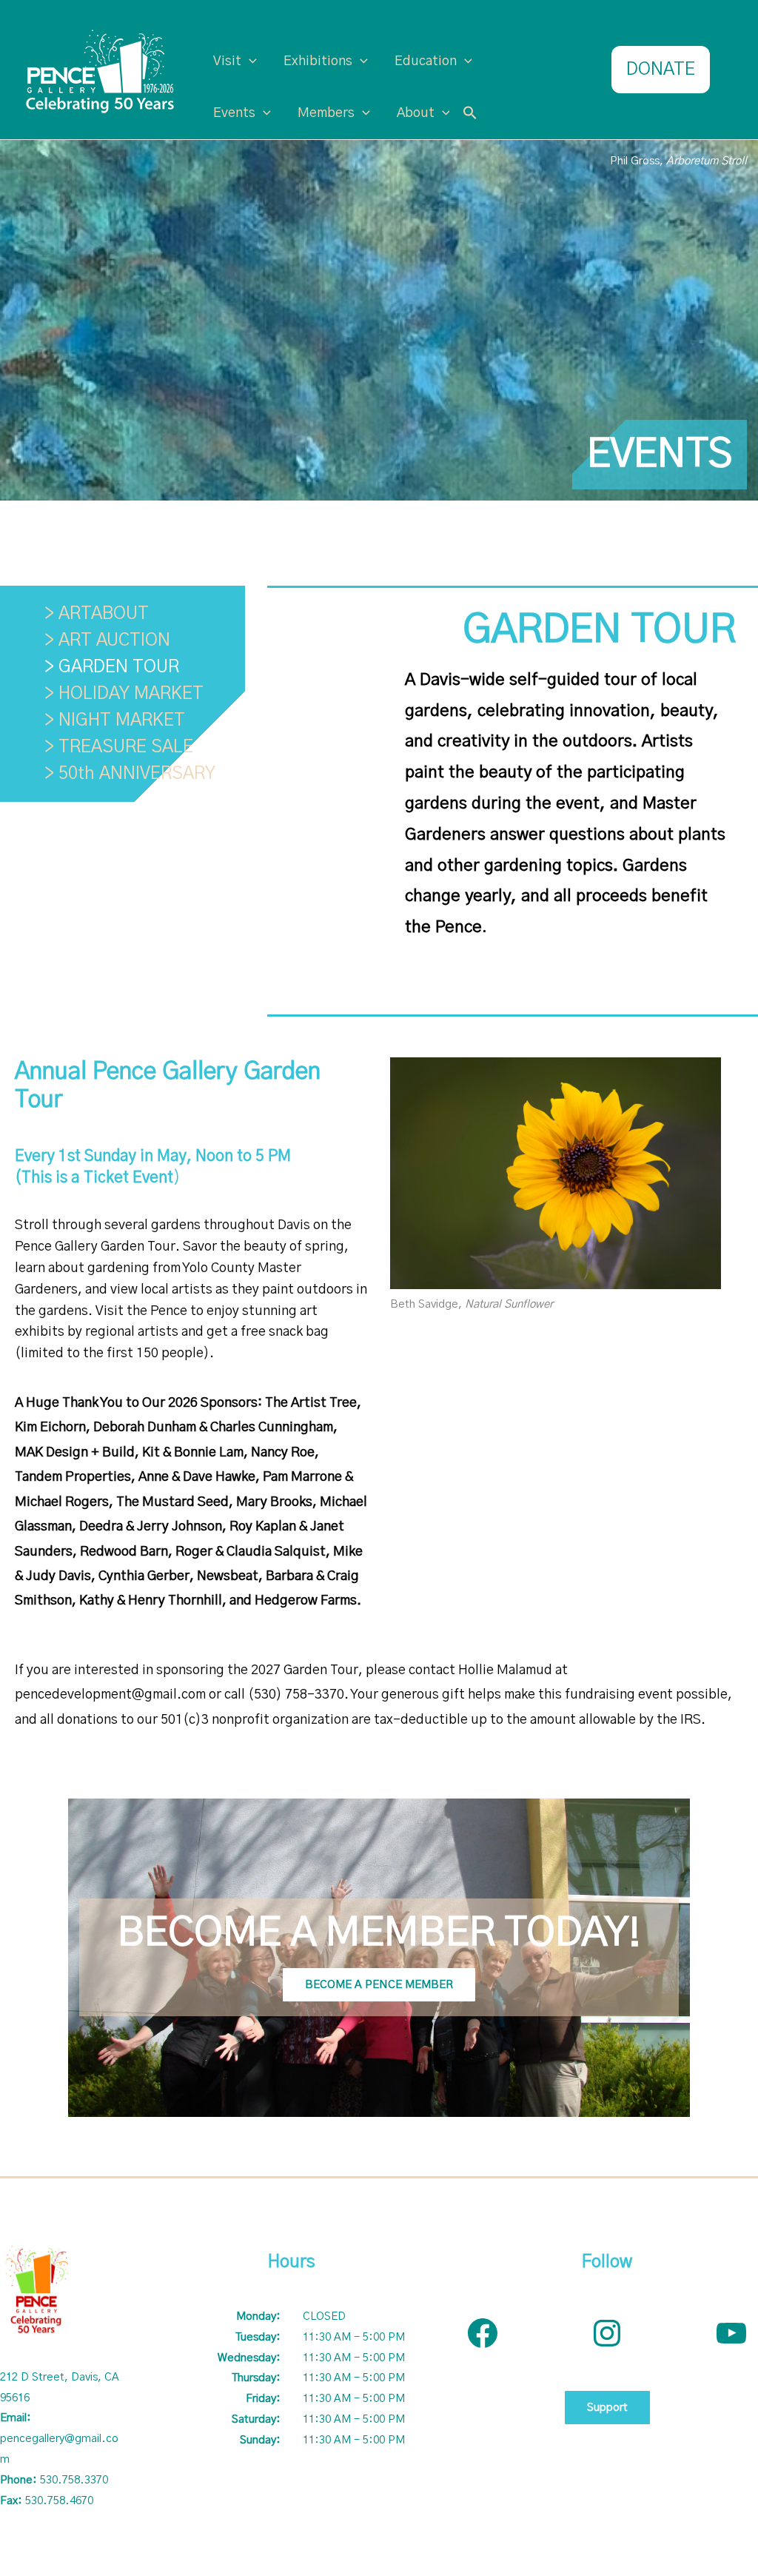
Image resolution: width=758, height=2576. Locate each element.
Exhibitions (318, 61)
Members (326, 113)
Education (426, 61)
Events (234, 113)
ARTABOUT (104, 614)
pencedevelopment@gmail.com (110, 1695)
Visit (227, 61)
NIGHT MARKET (122, 720)
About (416, 113)
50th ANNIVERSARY (137, 774)
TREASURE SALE (126, 747)
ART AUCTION (114, 640)
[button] (470, 114)
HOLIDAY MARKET (131, 694)
